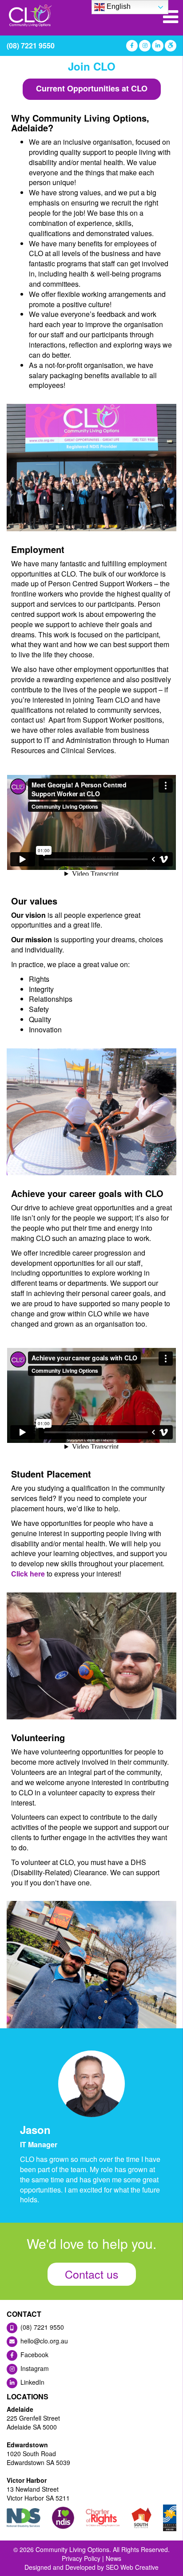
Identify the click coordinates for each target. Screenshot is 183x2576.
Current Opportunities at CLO (92, 88)
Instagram (34, 2368)
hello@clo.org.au (43, 2341)
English (118, 6)
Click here (28, 1574)
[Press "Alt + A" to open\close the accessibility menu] (170, 46)
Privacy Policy (81, 2558)
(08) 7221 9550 (31, 45)
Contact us (92, 2274)
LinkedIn (32, 2382)
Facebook (34, 2355)
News (113, 2558)
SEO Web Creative (132, 2567)
